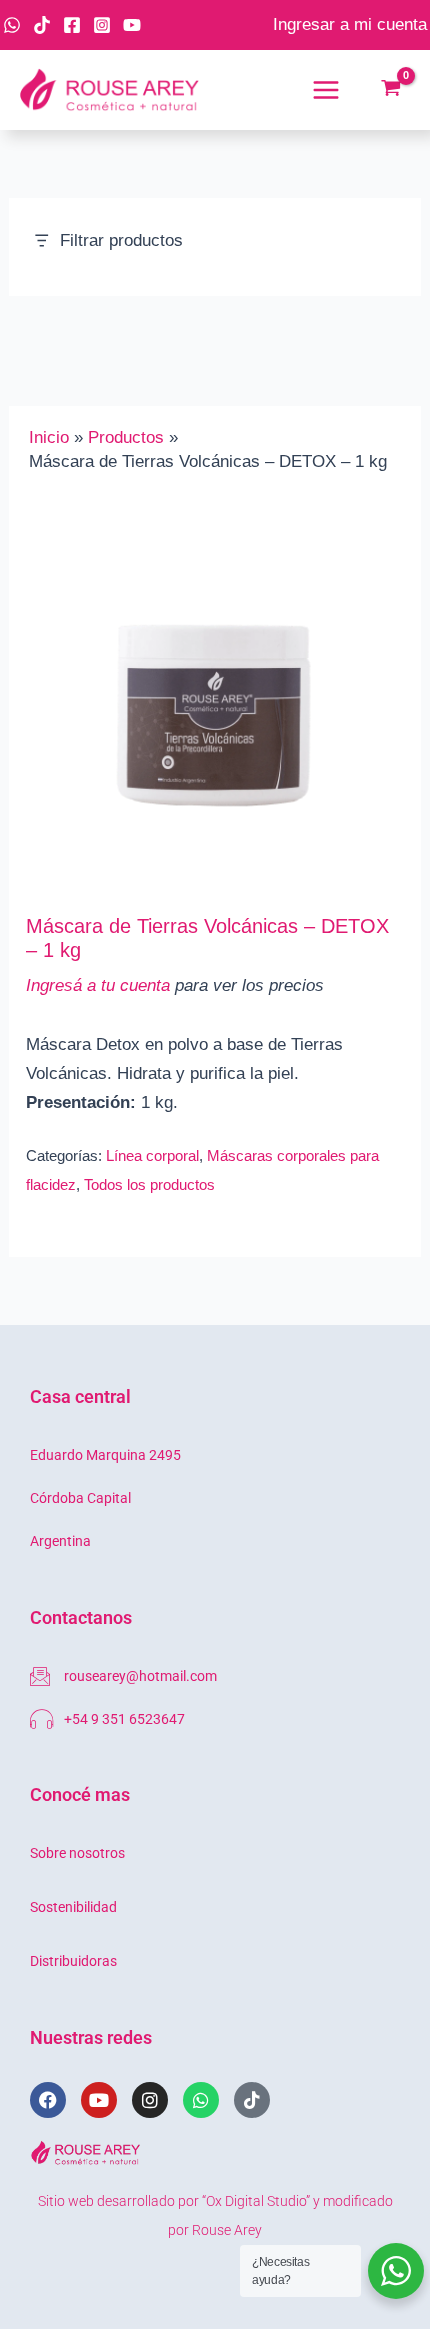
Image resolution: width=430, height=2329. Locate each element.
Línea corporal (152, 1155)
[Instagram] (102, 25)
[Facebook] (72, 25)
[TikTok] (42, 25)
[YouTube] (132, 25)
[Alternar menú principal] (326, 90)
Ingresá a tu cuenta (98, 985)
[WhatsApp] (12, 25)
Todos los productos (149, 1184)
